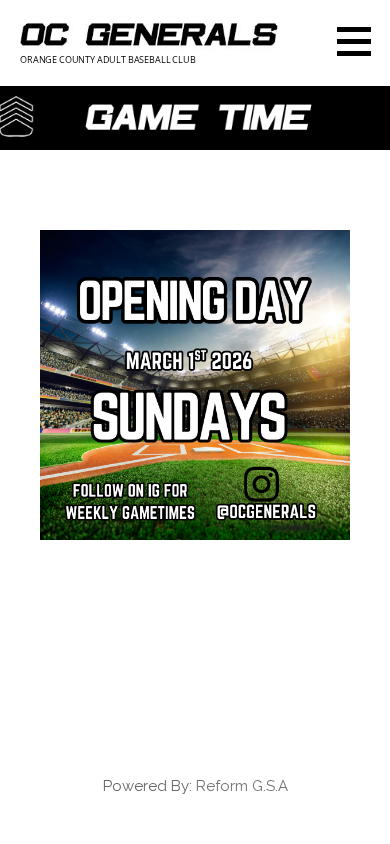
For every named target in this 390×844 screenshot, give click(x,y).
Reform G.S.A (242, 786)
